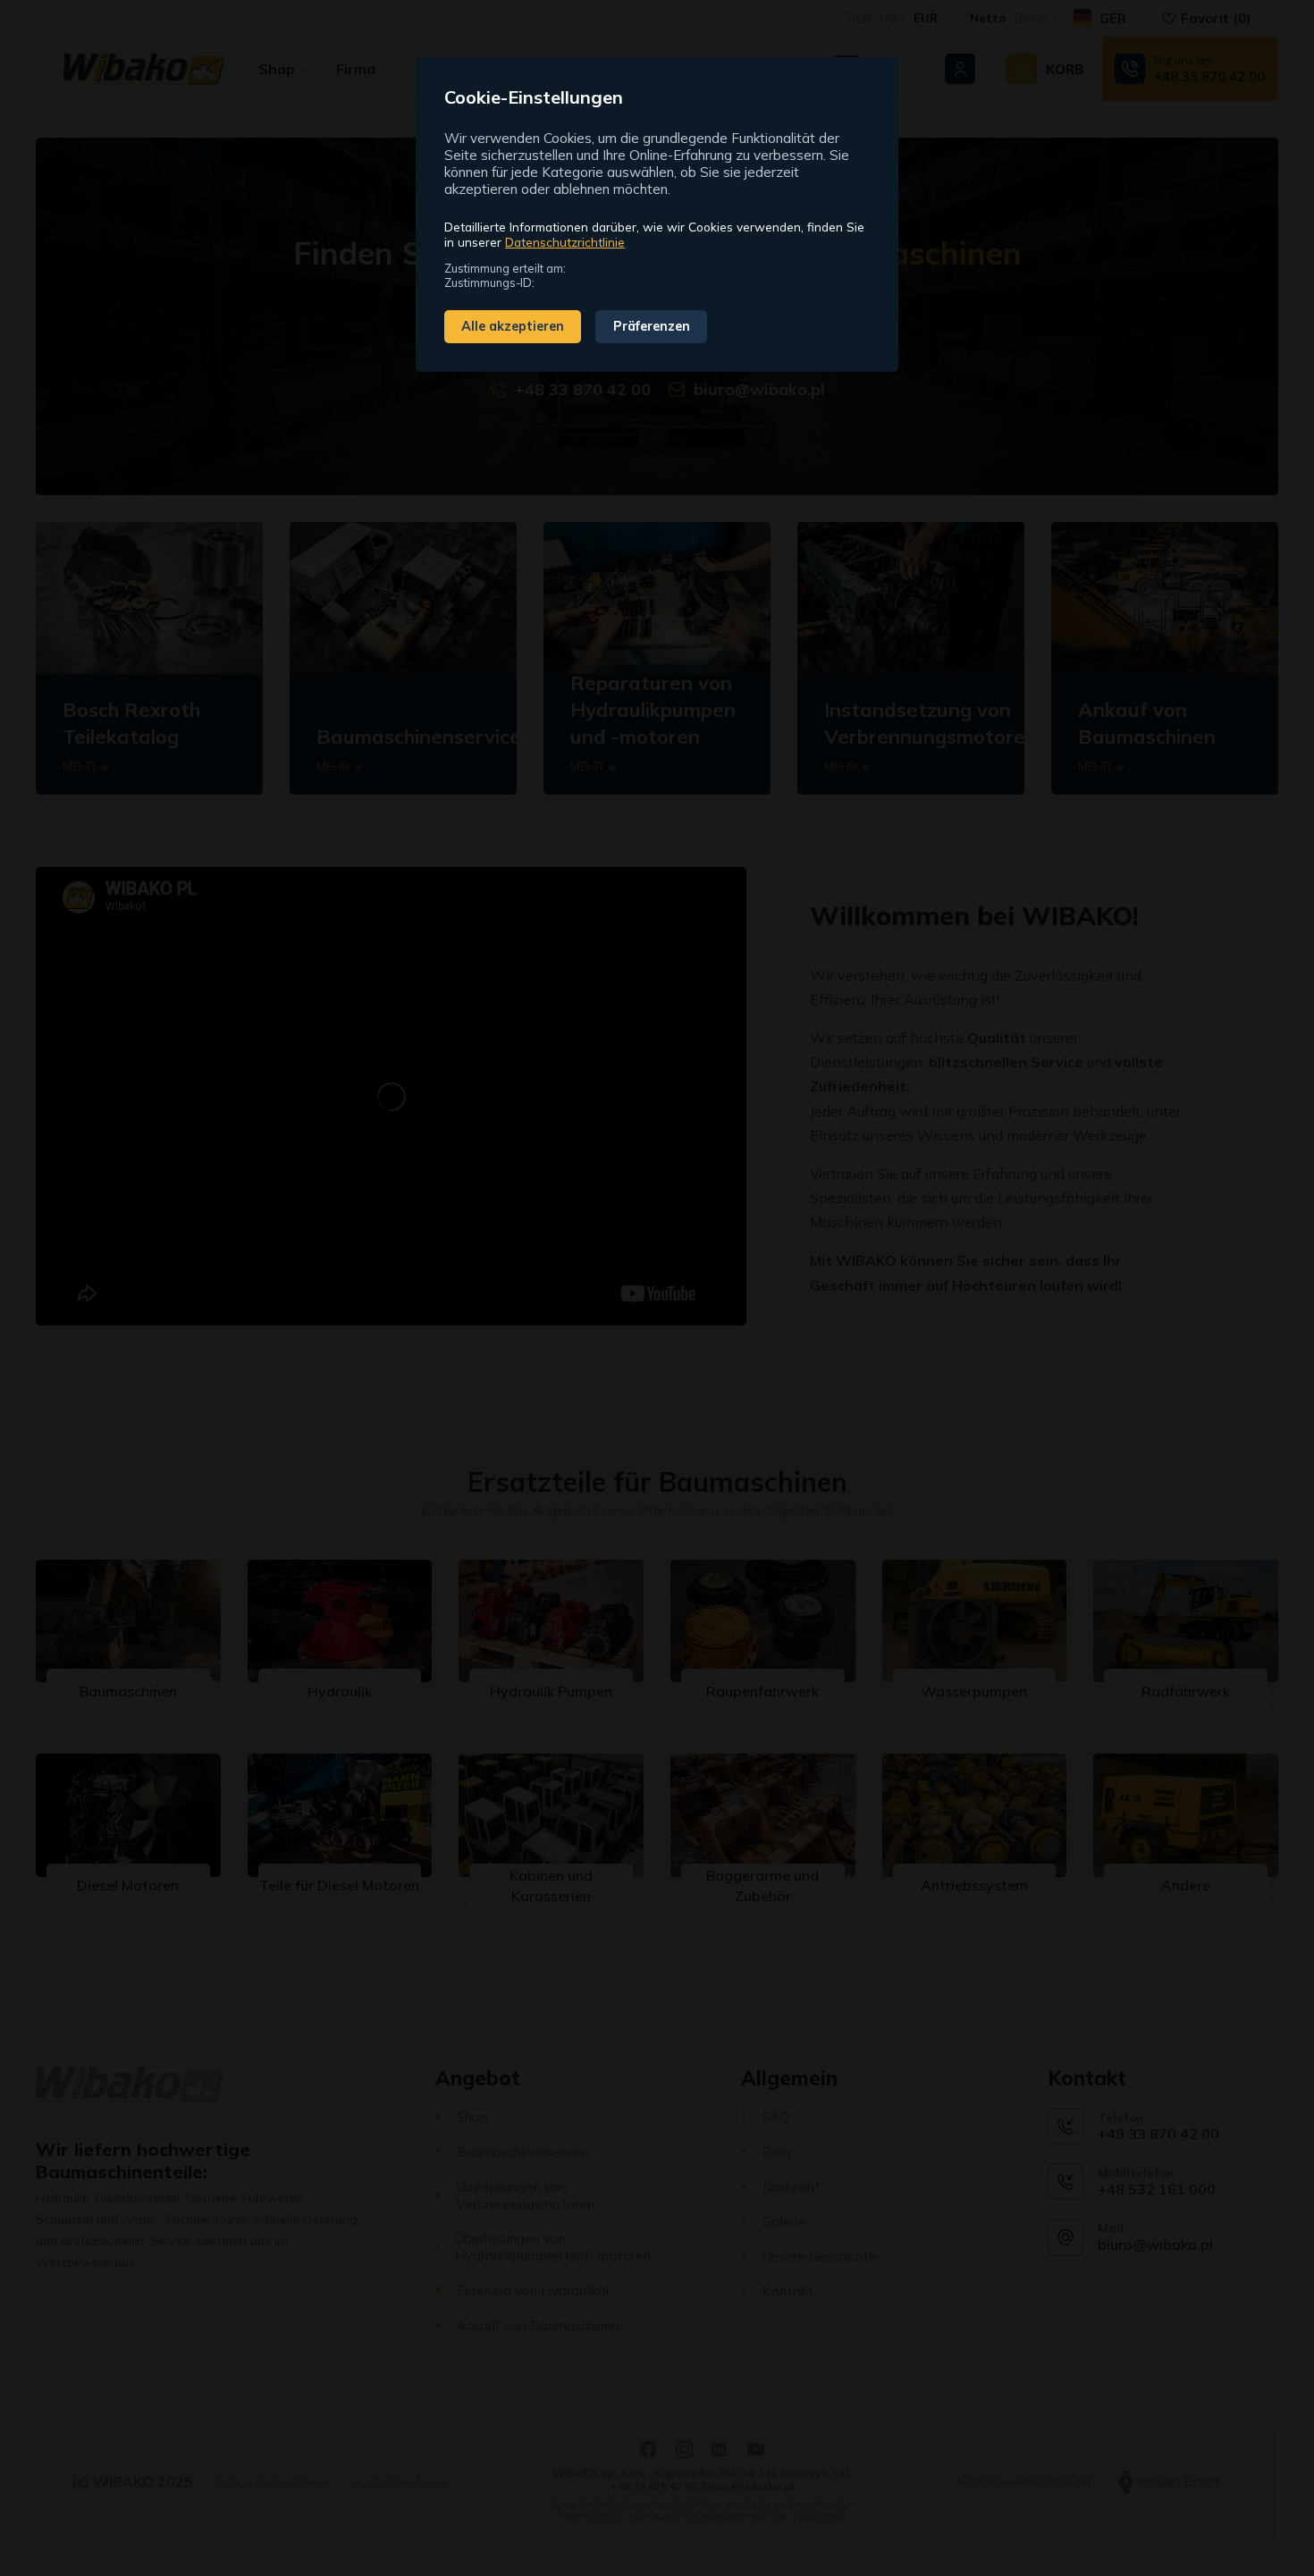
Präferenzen (652, 326)
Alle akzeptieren (513, 326)
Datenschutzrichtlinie (565, 242)
